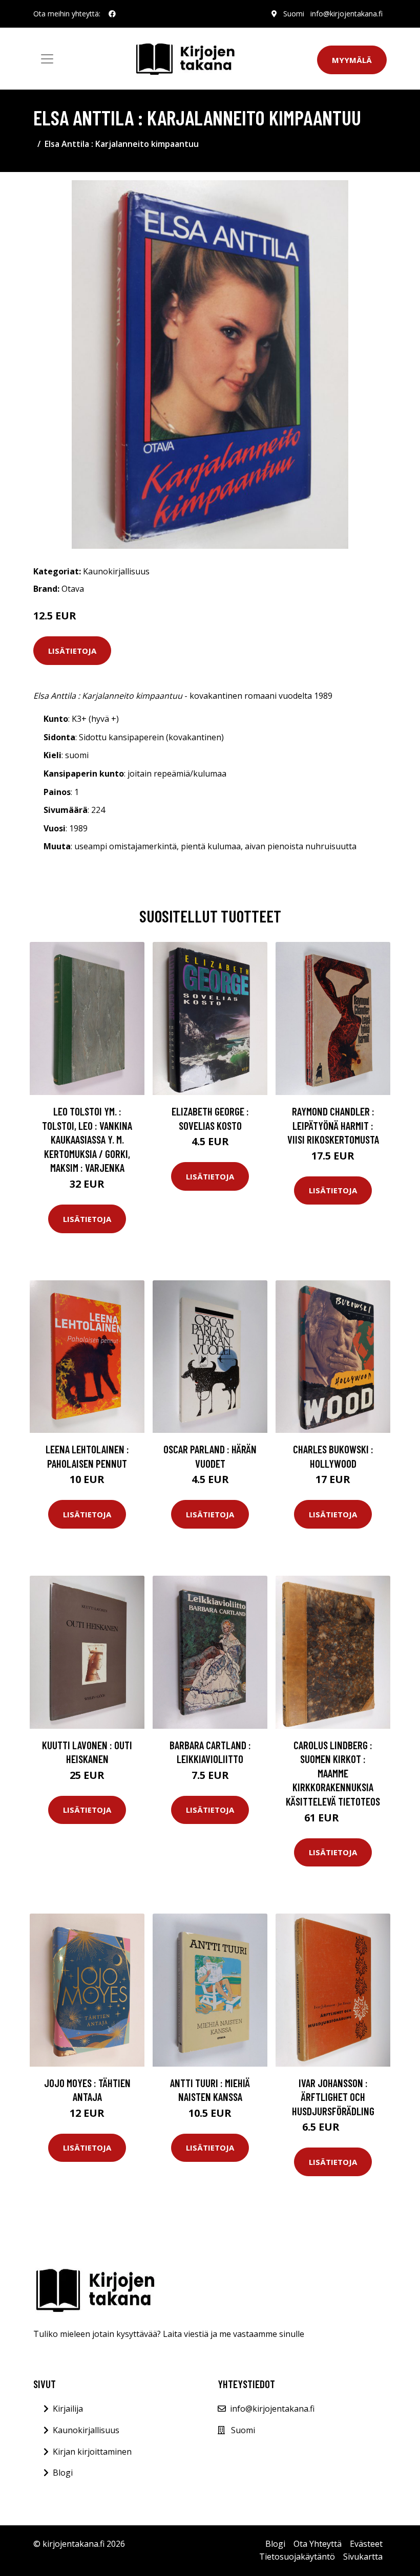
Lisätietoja (72, 651)
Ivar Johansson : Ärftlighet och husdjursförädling (333, 2097)
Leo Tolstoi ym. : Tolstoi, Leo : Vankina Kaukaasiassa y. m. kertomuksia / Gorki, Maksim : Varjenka (87, 1139)
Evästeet (366, 2544)
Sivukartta (363, 2557)
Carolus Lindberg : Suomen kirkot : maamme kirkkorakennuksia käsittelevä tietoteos (333, 1773)
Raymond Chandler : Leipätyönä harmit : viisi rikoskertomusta (333, 1125)
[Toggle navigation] (47, 59)
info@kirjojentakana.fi (346, 14)
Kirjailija (68, 2409)
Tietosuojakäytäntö (297, 2557)
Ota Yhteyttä (318, 2544)
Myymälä (352, 60)
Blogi (63, 2473)
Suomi (294, 14)
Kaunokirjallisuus (116, 571)
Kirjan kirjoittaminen (92, 2452)
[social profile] (112, 14)
